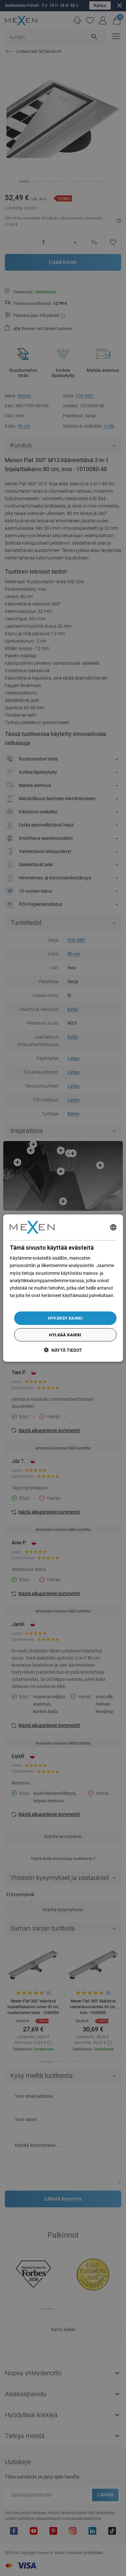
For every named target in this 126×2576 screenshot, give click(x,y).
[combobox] (113, 1227)
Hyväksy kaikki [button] (65, 1318)
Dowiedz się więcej (28, 1303)
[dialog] (63, 1288)
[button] (63, 1350)
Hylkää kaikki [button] (65, 1335)
